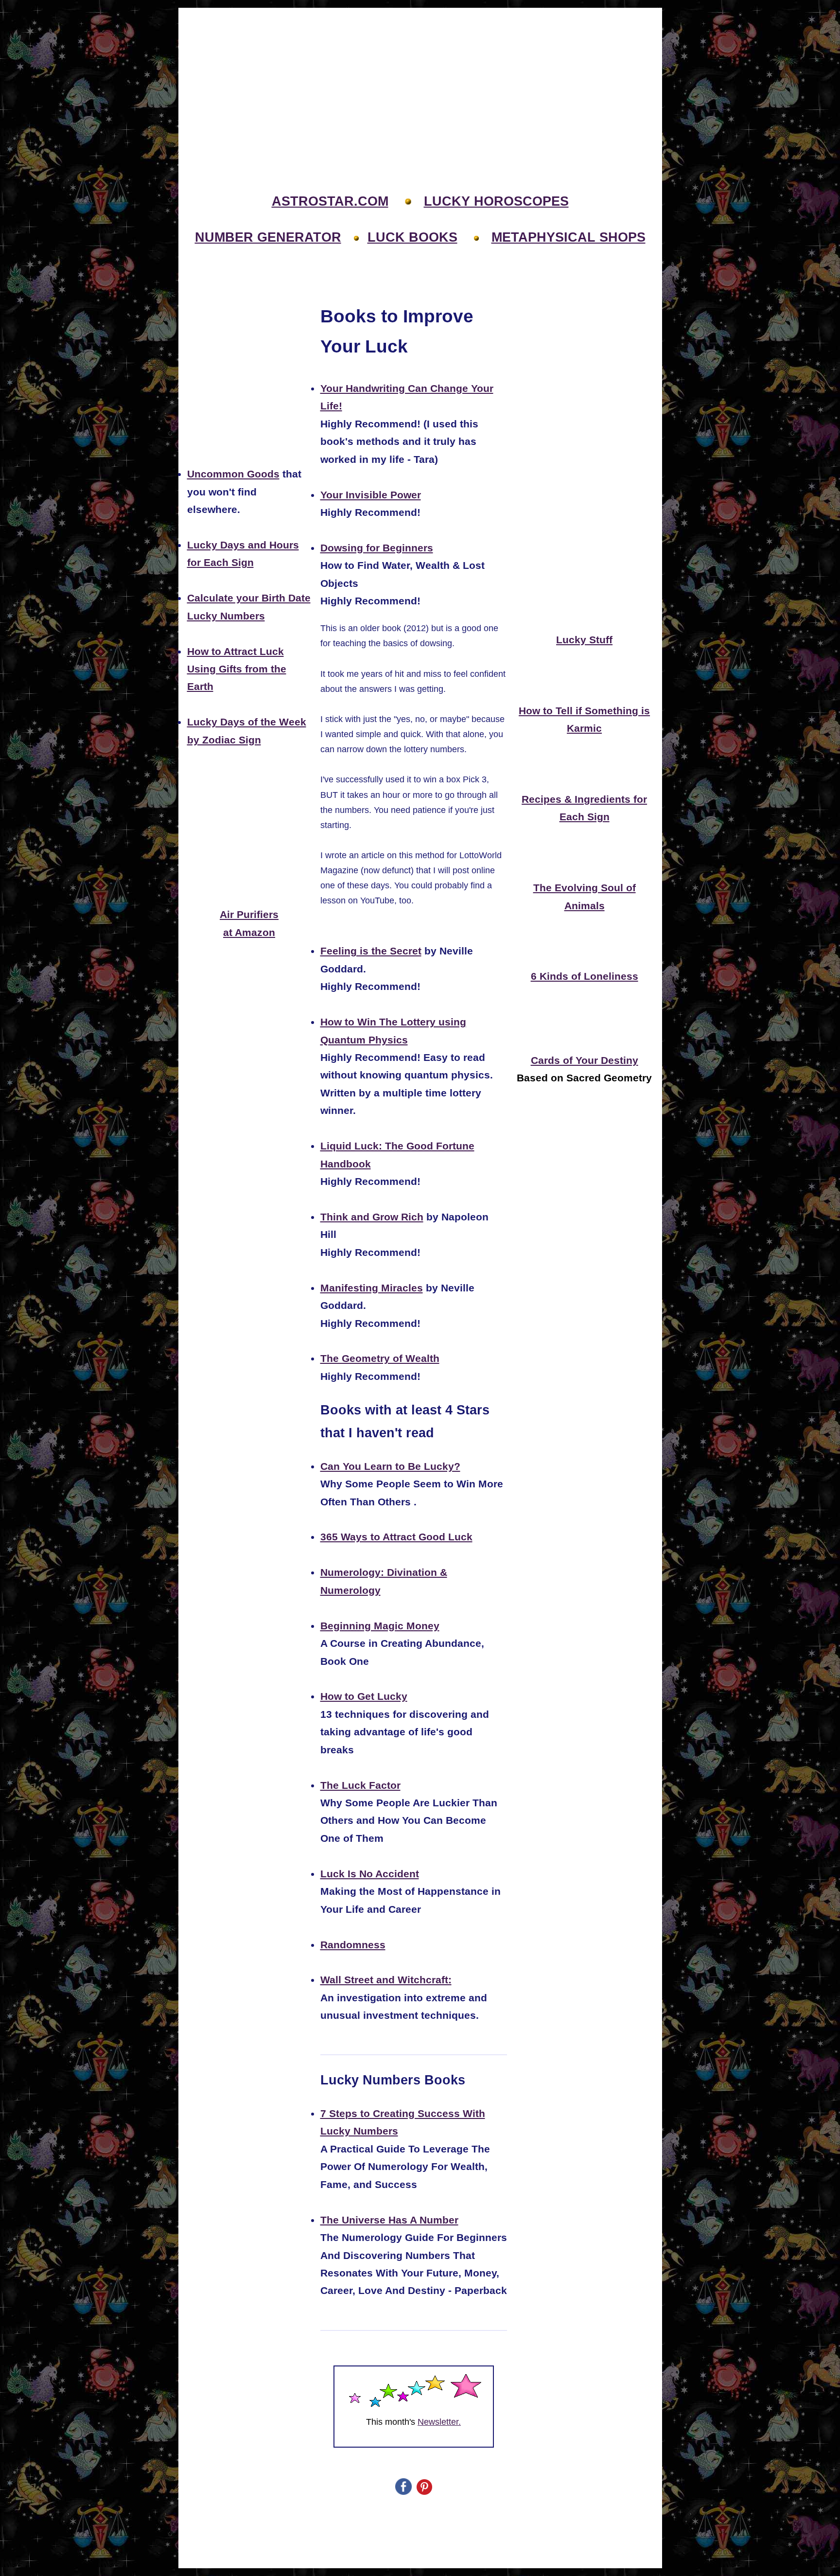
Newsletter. (439, 2422)
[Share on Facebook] (403, 2492)
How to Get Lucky (364, 1696)
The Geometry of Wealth (380, 1359)
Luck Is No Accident (370, 1874)
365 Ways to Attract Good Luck (396, 1537)
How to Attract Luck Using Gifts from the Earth (237, 669)
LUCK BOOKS (412, 237)
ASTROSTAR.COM (330, 201)
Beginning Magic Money (380, 1626)
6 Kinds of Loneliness (585, 976)
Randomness (353, 1945)
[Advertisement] (420, 78)
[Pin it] (424, 2492)
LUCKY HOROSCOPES (496, 201)
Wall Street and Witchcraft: (386, 1980)
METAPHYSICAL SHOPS (569, 237)
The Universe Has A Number (389, 2220)
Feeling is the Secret (371, 951)
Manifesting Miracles (372, 1288)
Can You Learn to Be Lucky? (390, 1466)
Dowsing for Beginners (377, 548)
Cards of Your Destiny (585, 1060)
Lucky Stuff (584, 640)
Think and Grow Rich (372, 1217)
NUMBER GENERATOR (268, 237)
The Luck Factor (360, 1785)
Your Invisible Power (371, 495)
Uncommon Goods (233, 474)
